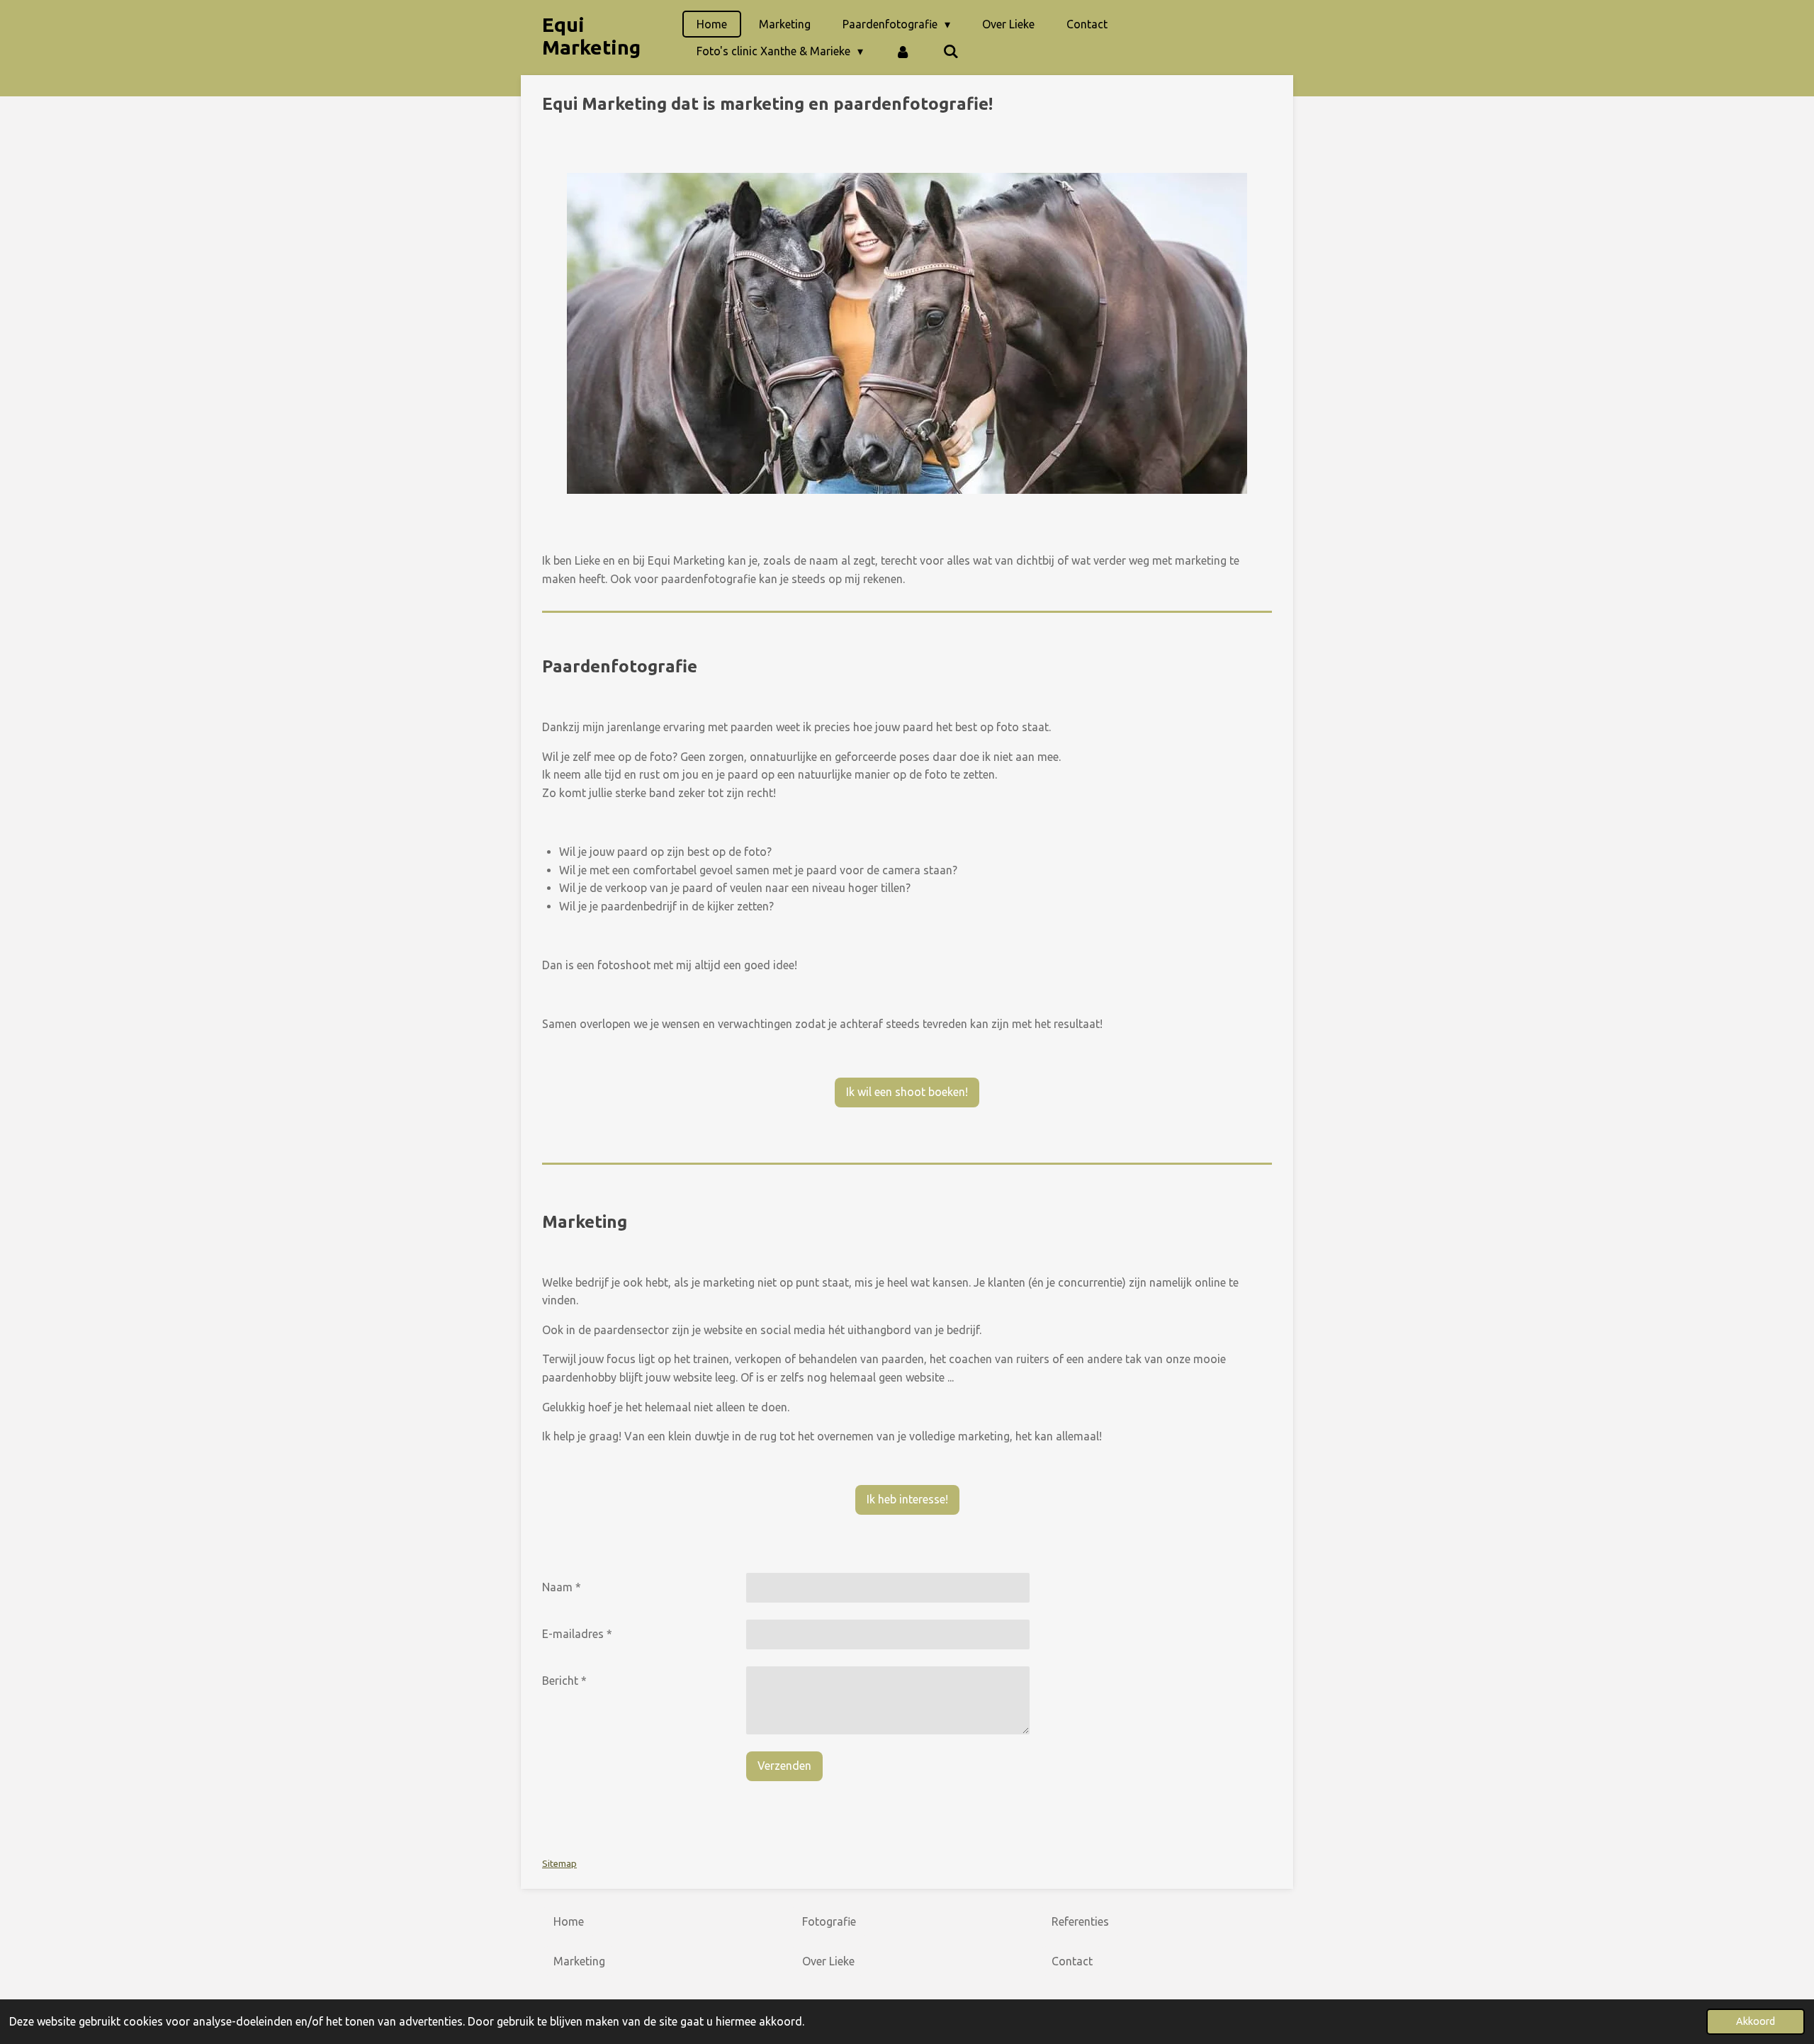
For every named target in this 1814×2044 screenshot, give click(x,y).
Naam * (562, 1587)
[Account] (903, 51)
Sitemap (559, 1864)
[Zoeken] (950, 51)
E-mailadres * (577, 1634)
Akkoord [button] (1756, 2021)
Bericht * (564, 1681)
